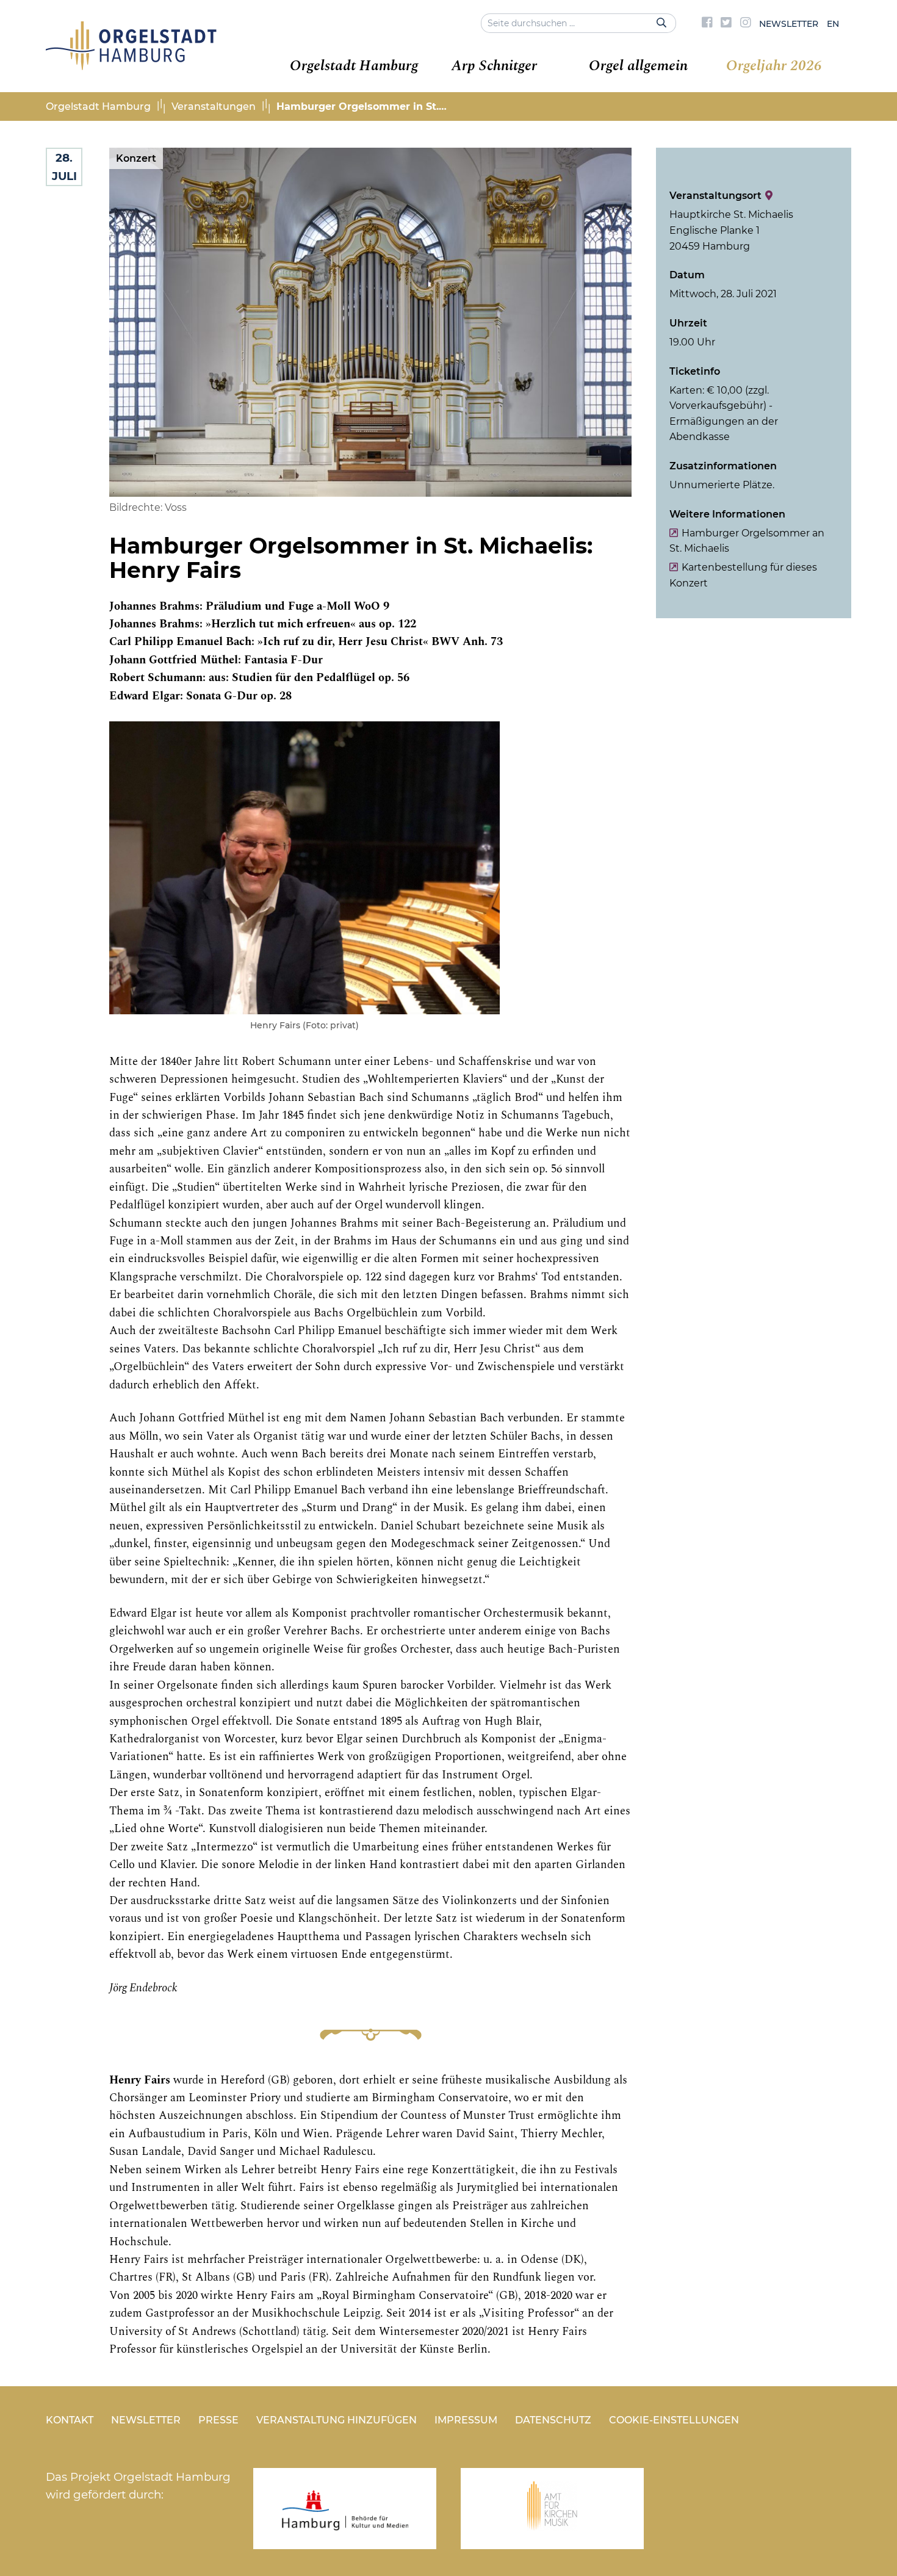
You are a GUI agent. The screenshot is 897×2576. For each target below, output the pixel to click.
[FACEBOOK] (707, 24)
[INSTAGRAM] (746, 24)
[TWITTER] (726, 24)
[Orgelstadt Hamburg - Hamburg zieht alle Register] (131, 66)
